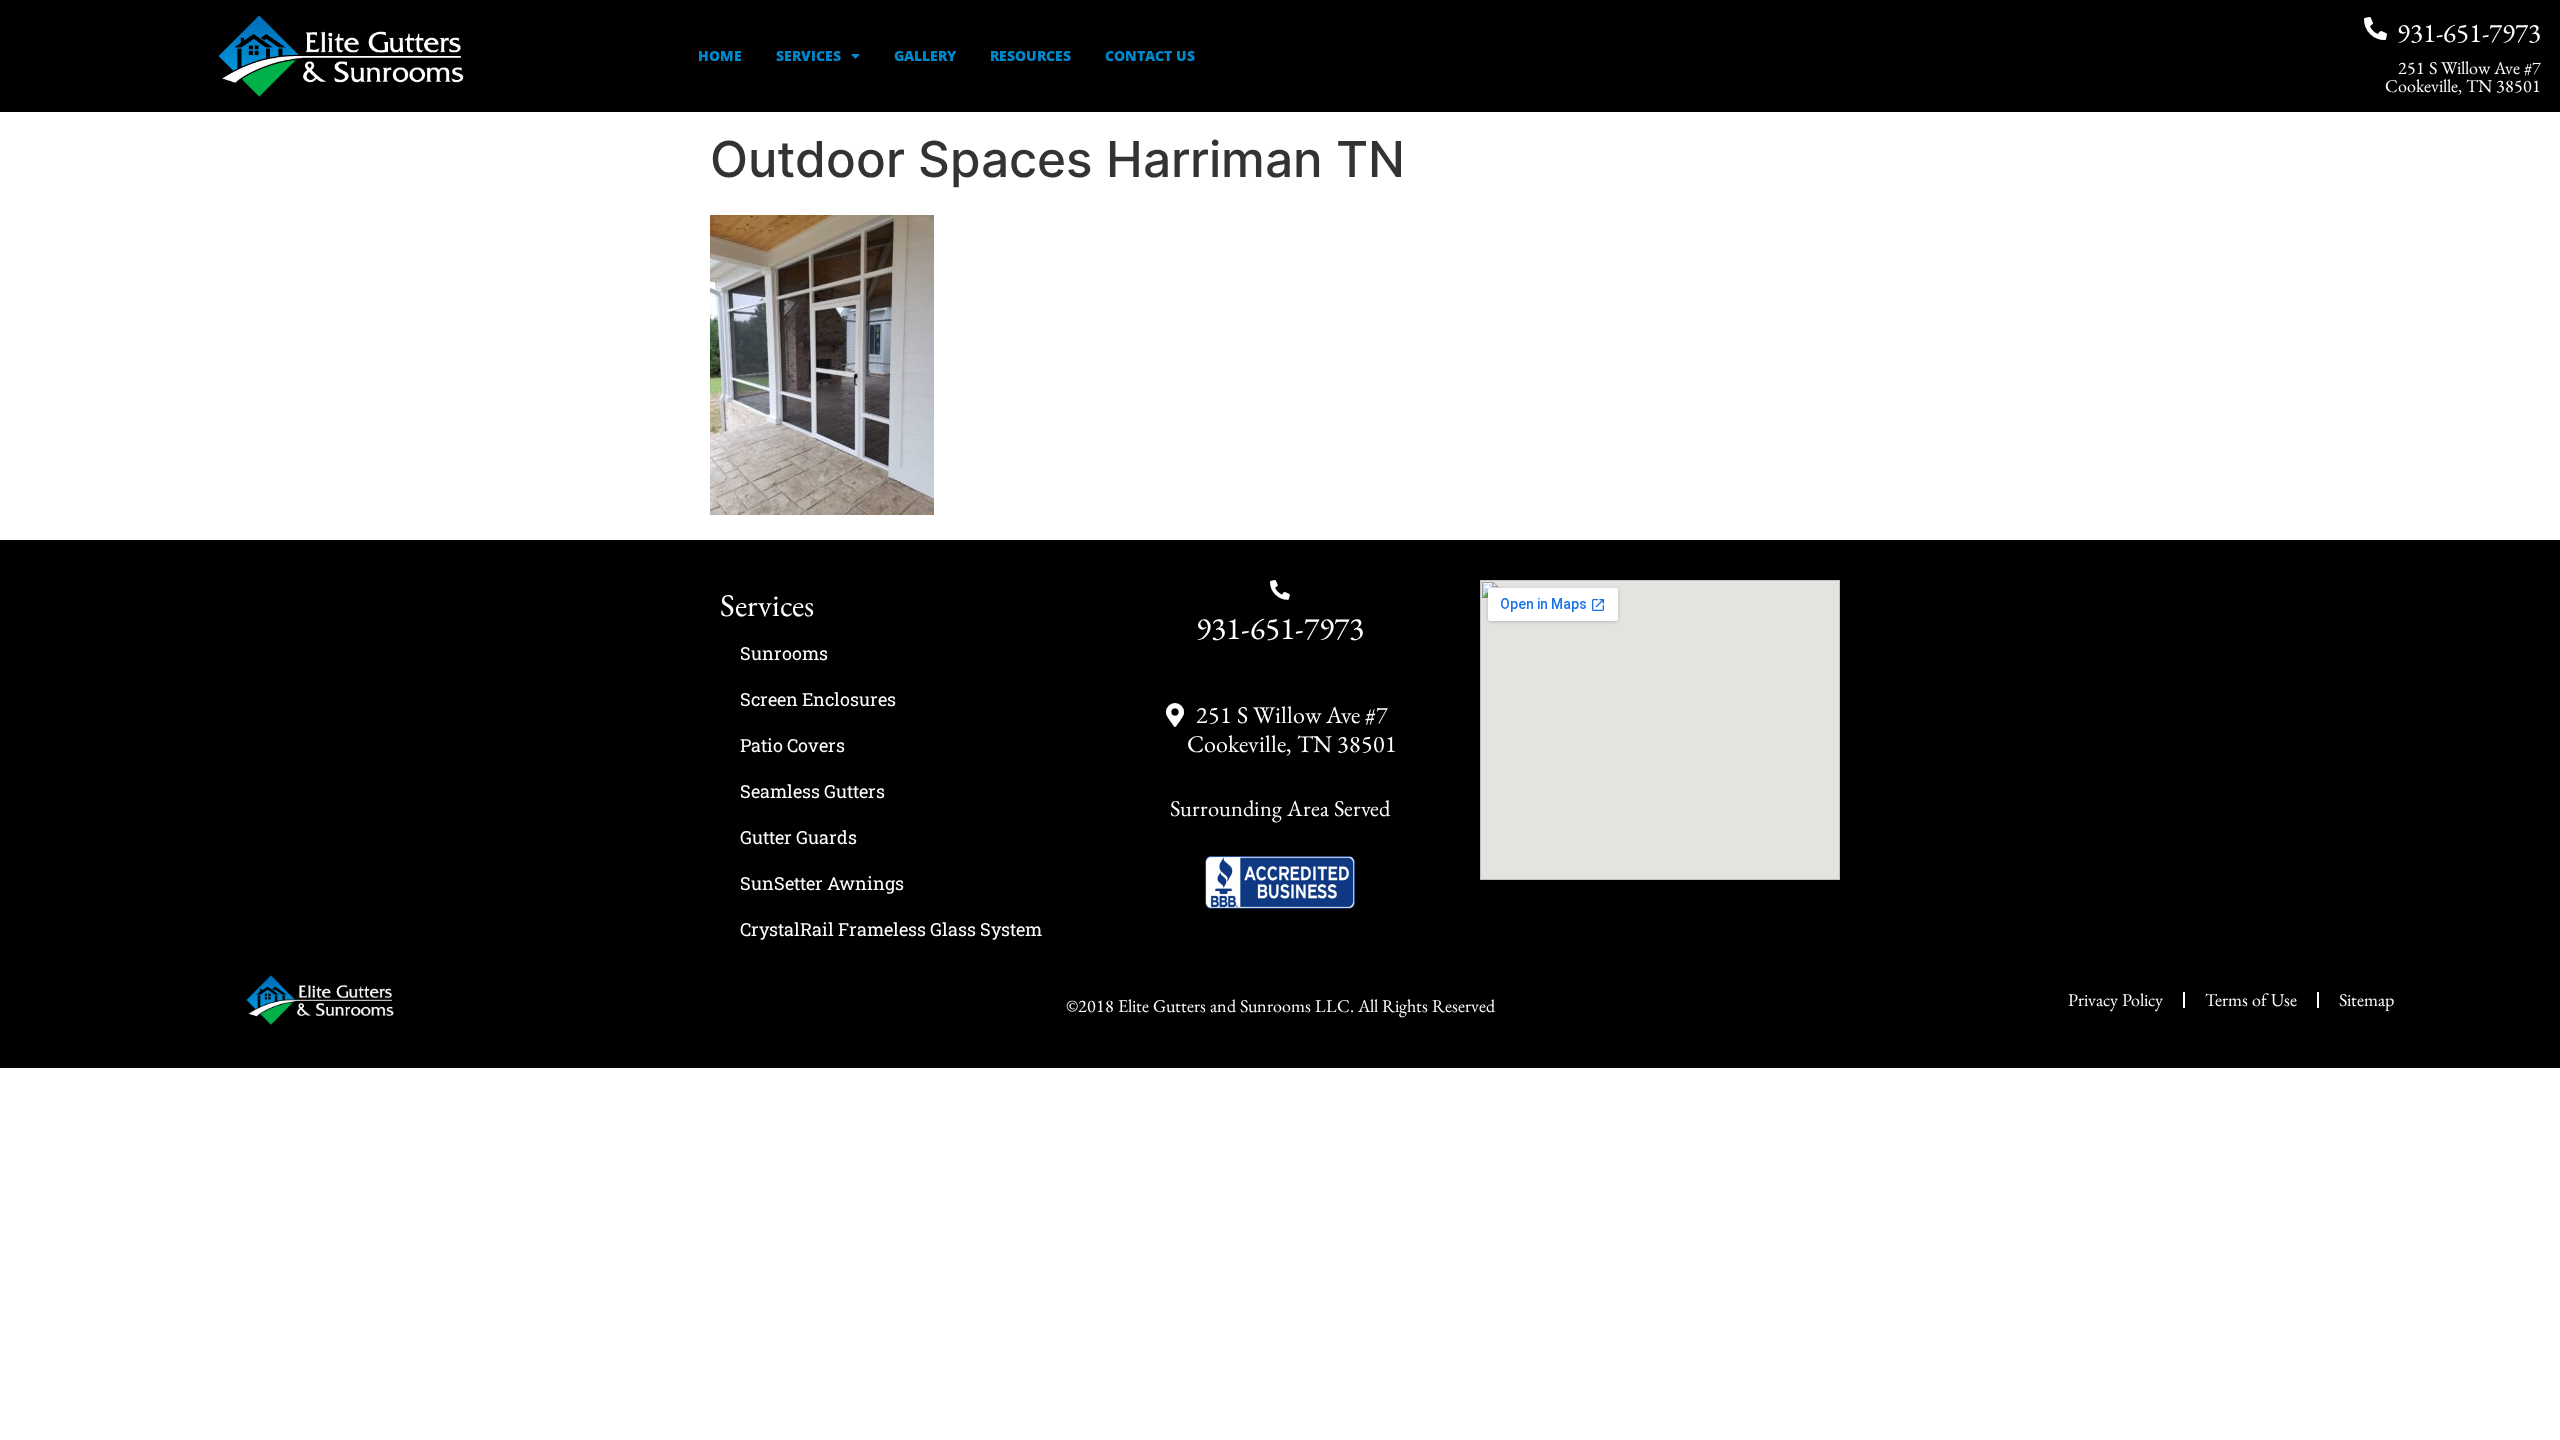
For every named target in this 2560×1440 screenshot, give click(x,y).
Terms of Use (2251, 999)
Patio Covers (792, 745)
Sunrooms (784, 653)
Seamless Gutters (812, 791)
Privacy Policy (2115, 999)
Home (720, 55)
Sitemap (2366, 999)
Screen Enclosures (818, 699)
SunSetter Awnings (822, 883)
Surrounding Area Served (1280, 808)
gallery (925, 55)
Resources (1030, 55)
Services (808, 55)
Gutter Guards (798, 837)
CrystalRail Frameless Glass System (891, 929)
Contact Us (1150, 55)
